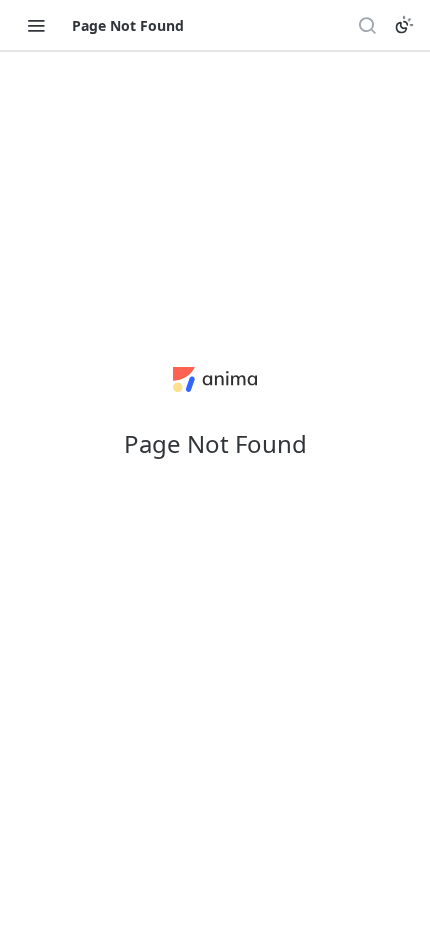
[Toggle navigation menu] (36, 25)
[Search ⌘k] (367, 25)
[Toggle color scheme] (404, 25)
